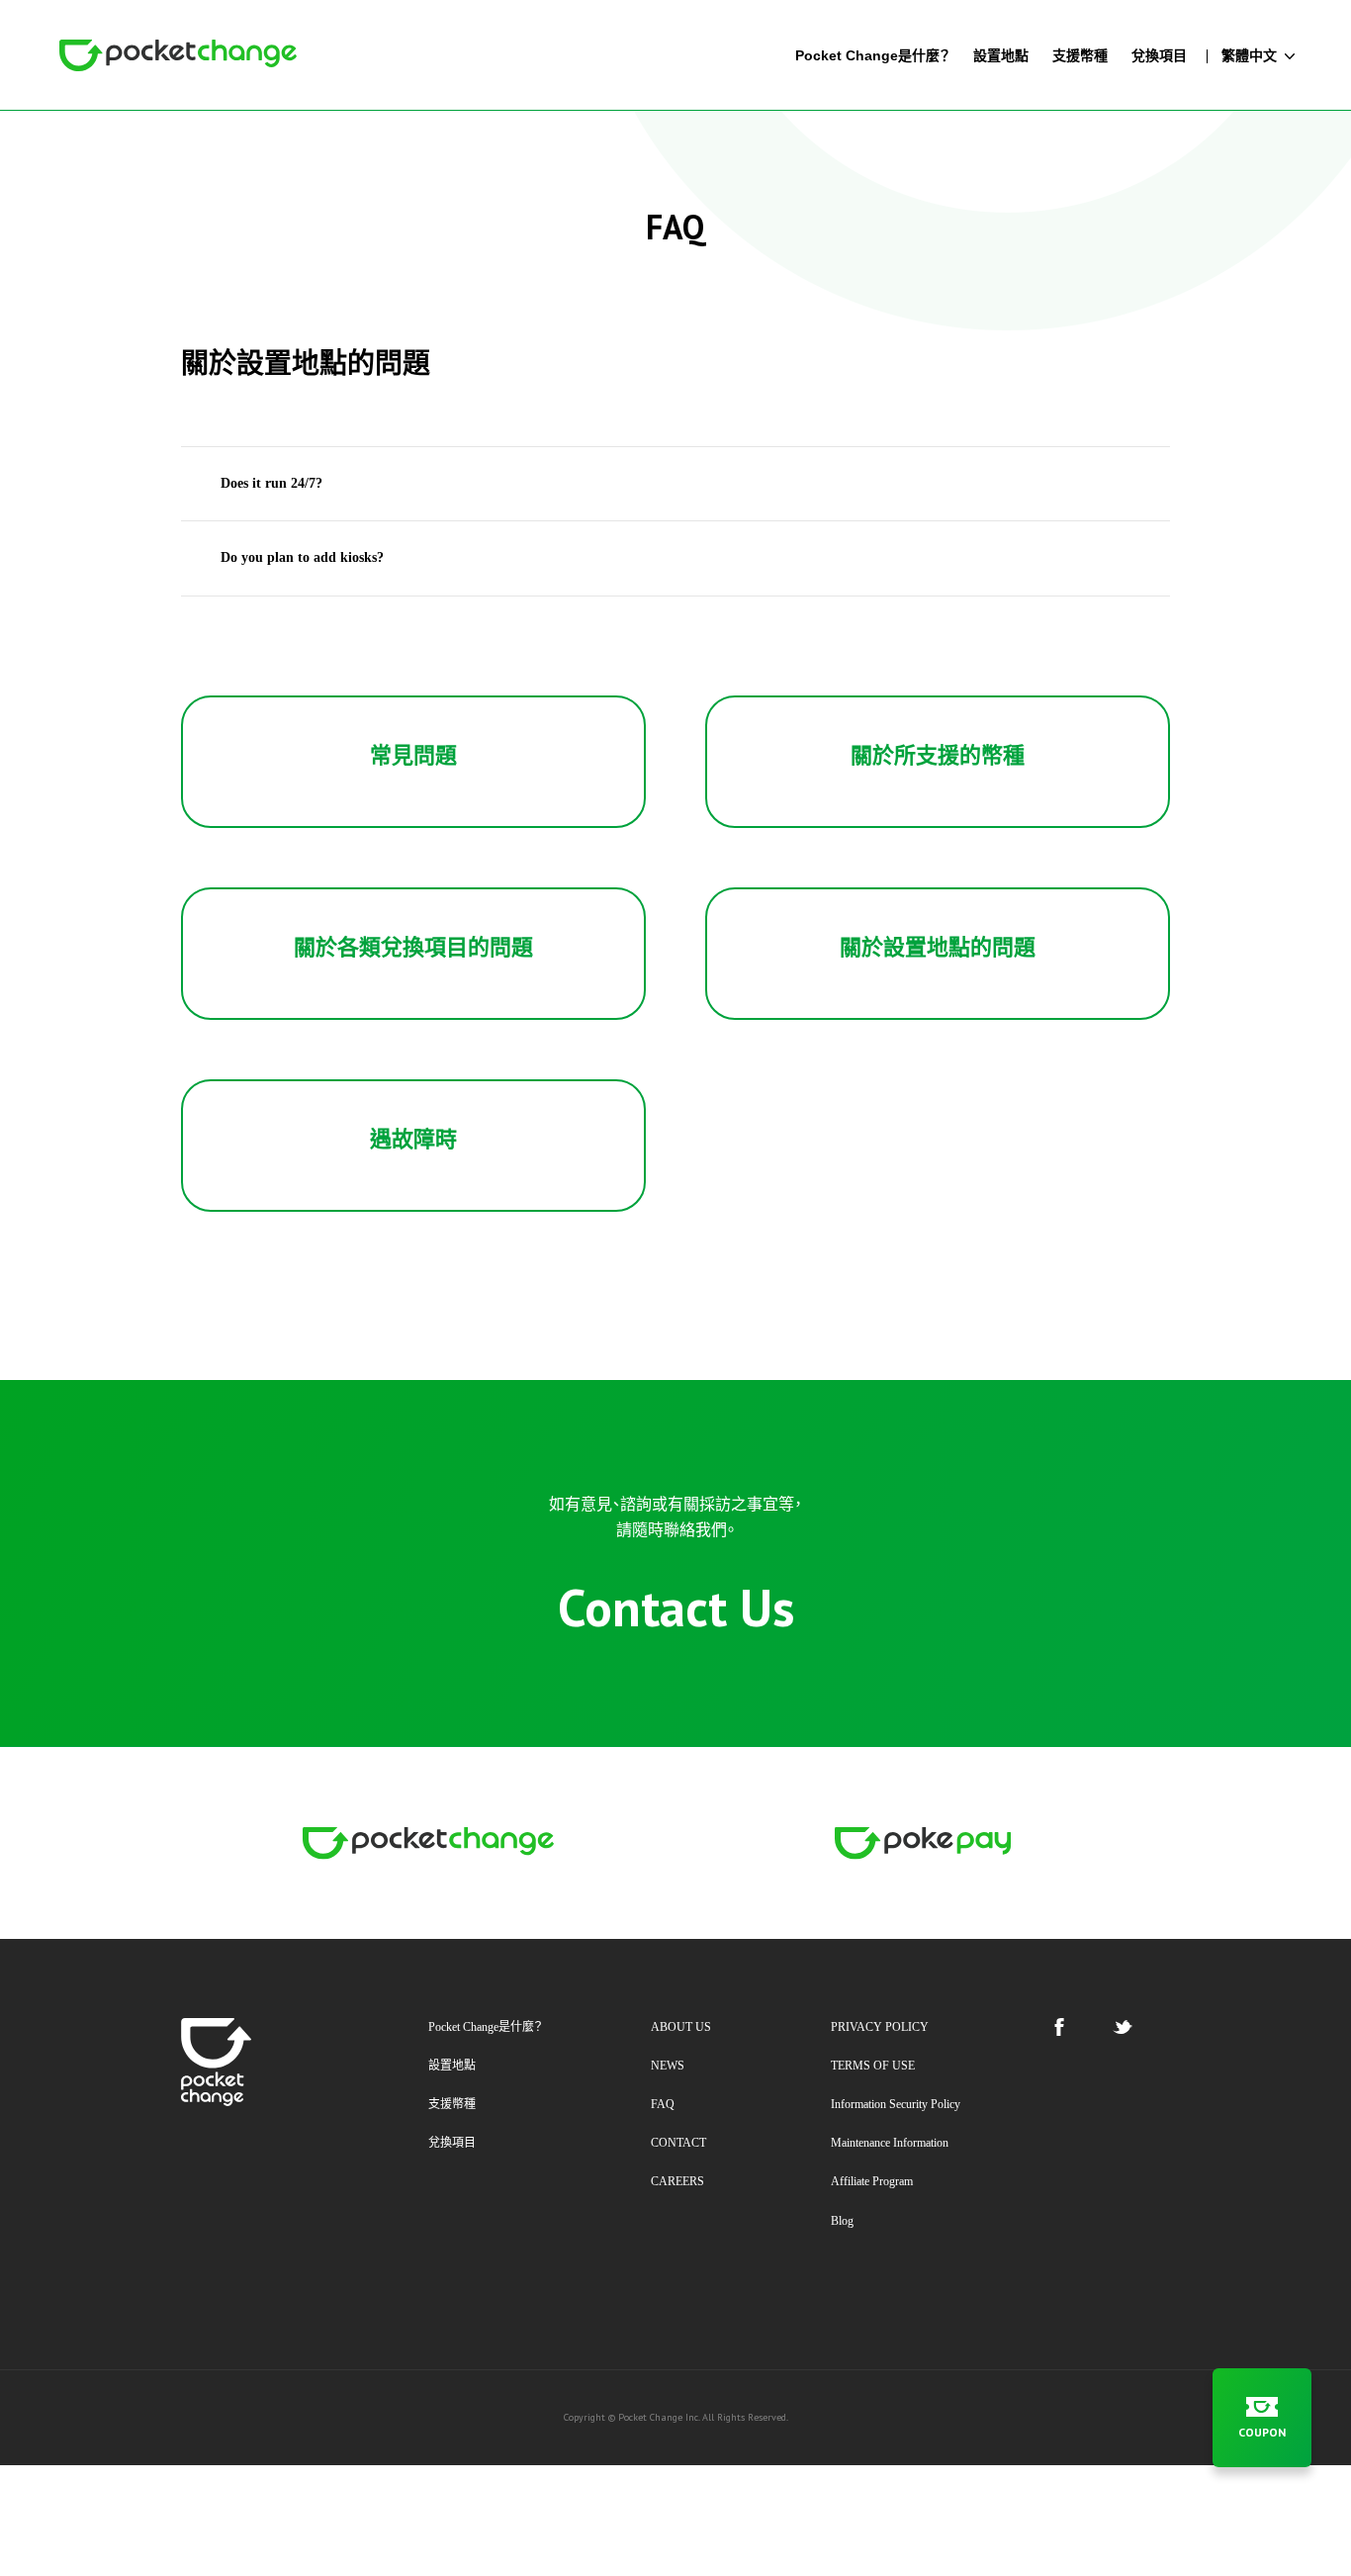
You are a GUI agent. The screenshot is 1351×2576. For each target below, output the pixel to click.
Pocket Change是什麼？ (486, 2027)
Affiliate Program (872, 2181)
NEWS (668, 2066)
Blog (842, 2221)
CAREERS (677, 2181)
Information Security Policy (896, 2104)
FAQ (663, 2104)
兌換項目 (452, 2143)
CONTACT (678, 2143)
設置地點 (452, 2066)
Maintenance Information (890, 2143)
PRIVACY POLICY (880, 2027)
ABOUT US (681, 2027)
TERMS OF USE (873, 2066)
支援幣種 (452, 2104)
